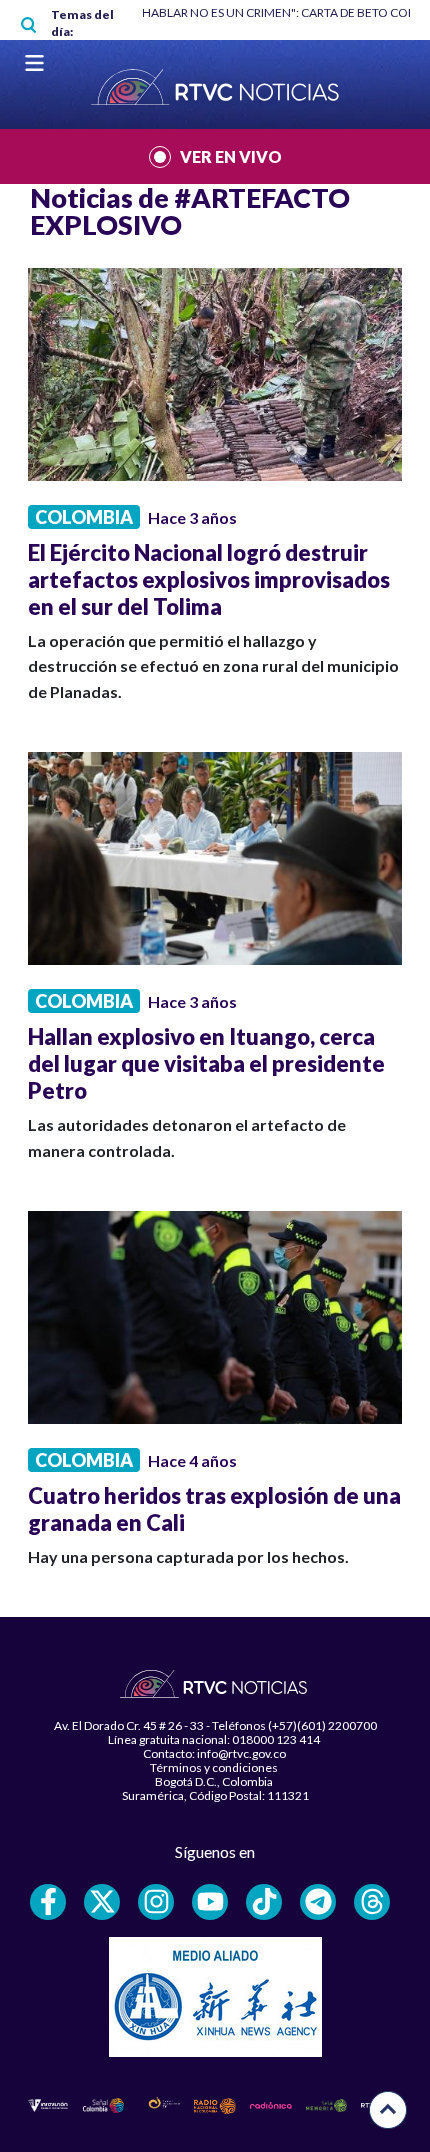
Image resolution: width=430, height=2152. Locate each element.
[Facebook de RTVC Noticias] (48, 1902)
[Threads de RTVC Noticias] (372, 1902)
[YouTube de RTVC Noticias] (210, 1902)
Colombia (84, 517)
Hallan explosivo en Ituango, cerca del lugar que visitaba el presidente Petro (206, 1063)
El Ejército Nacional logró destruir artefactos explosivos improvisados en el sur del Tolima (209, 579)
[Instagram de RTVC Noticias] (156, 1902)
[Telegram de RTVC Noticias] (318, 1902)
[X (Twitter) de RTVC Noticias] (102, 1902)
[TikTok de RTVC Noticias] (264, 1902)
